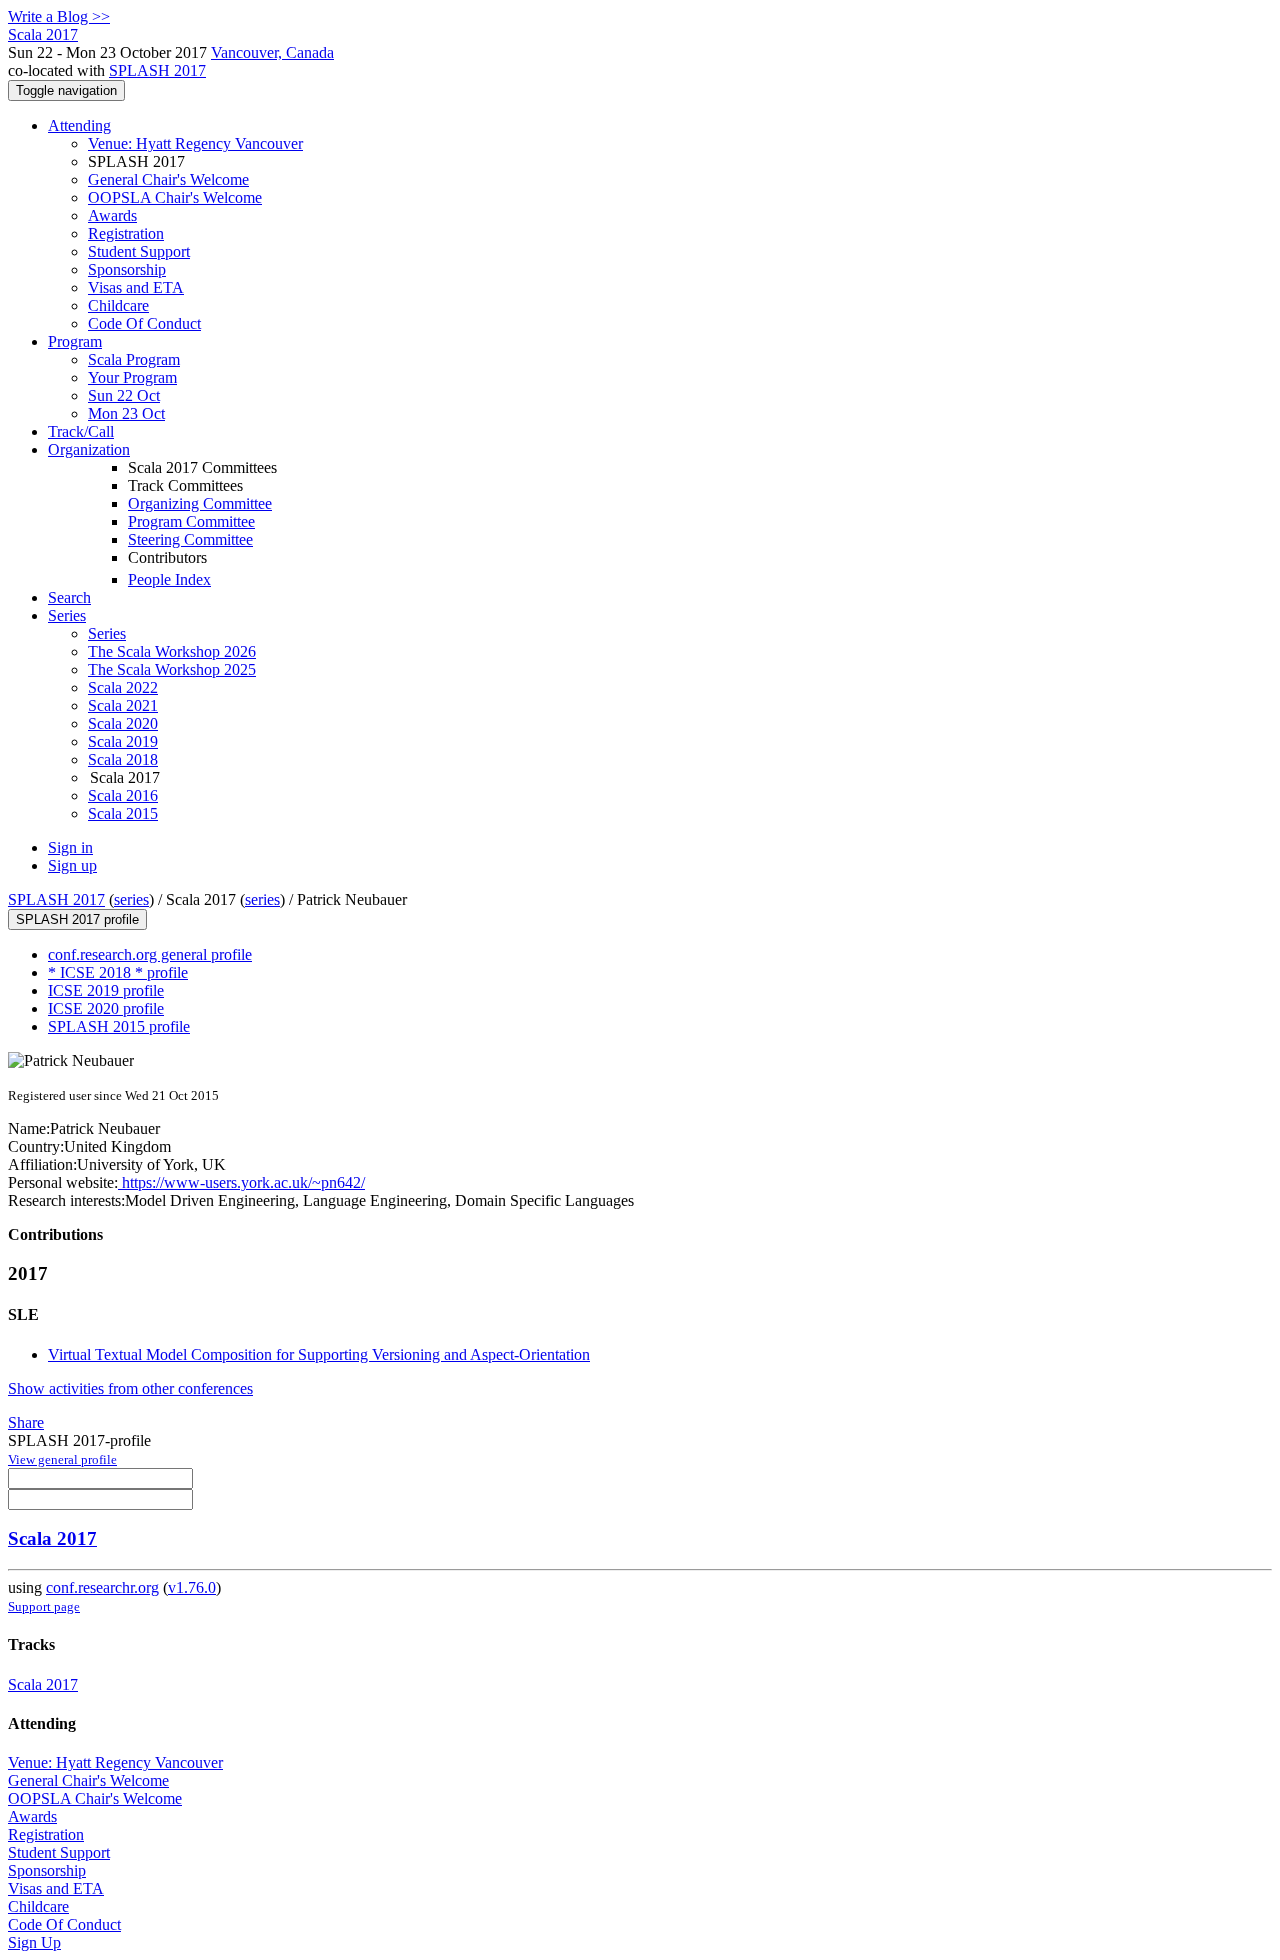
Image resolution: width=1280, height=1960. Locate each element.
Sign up (72, 865)
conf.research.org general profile (150, 954)
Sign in (70, 847)
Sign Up (34, 1942)
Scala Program (134, 359)
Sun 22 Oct (124, 395)
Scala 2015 (123, 813)
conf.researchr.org (102, 1587)
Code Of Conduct (144, 323)
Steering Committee (190, 539)
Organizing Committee (200, 503)
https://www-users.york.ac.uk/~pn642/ (241, 1182)
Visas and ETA (136, 287)
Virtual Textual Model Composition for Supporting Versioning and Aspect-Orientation (319, 1354)
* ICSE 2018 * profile (118, 972)
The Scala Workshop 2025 (172, 669)
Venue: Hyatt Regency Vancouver (195, 143)
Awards (112, 215)
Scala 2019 (123, 741)
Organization (89, 449)
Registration (126, 233)
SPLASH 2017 (157, 70)
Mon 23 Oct (126, 413)
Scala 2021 (123, 705)
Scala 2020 (123, 723)
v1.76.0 (192, 1587)
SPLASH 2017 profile (77, 919)
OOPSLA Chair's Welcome (175, 197)
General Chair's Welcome (168, 179)
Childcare (118, 305)
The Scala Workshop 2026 (172, 651)
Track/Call (81, 431)
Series (107, 633)
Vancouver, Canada (272, 52)
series (131, 899)
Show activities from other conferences (130, 1388)
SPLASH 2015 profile (119, 1026)
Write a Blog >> (59, 16)
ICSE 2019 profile (106, 990)
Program (75, 341)
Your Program (132, 377)
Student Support (139, 251)
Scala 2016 (123, 795)
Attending (79, 125)
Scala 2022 (123, 687)
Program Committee (191, 521)
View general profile (62, 1459)
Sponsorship (127, 269)
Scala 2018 (123, 759)
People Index (169, 579)
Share (26, 1422)
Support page (44, 1606)
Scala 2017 (52, 1538)
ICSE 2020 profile (106, 1008)
